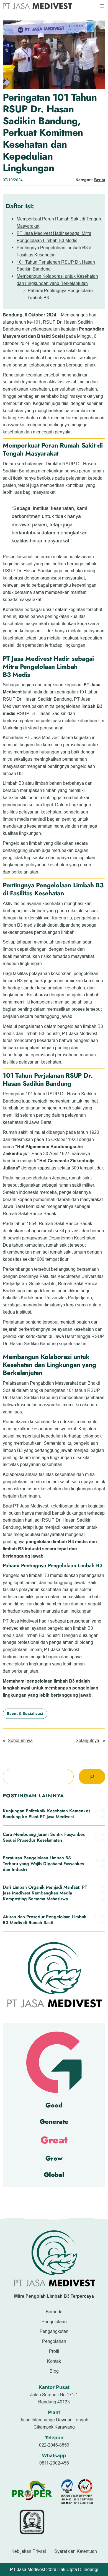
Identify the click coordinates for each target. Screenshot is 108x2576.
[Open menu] (102, 6)
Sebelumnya (20, 1740)
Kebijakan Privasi (29, 2551)
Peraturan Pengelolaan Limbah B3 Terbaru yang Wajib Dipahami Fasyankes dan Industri (43, 1864)
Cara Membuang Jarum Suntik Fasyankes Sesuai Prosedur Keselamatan (44, 1837)
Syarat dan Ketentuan (76, 2551)
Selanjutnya (88, 1740)
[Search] (92, 1777)
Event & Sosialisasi (25, 1714)
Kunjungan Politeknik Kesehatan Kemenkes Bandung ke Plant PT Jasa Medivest (47, 1814)
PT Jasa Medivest (20, 1621)
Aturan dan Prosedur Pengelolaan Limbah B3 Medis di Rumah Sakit (45, 1920)
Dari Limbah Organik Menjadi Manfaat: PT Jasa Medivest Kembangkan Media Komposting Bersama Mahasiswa (45, 1893)
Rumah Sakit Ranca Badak (29, 1213)
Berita (100, 180)
